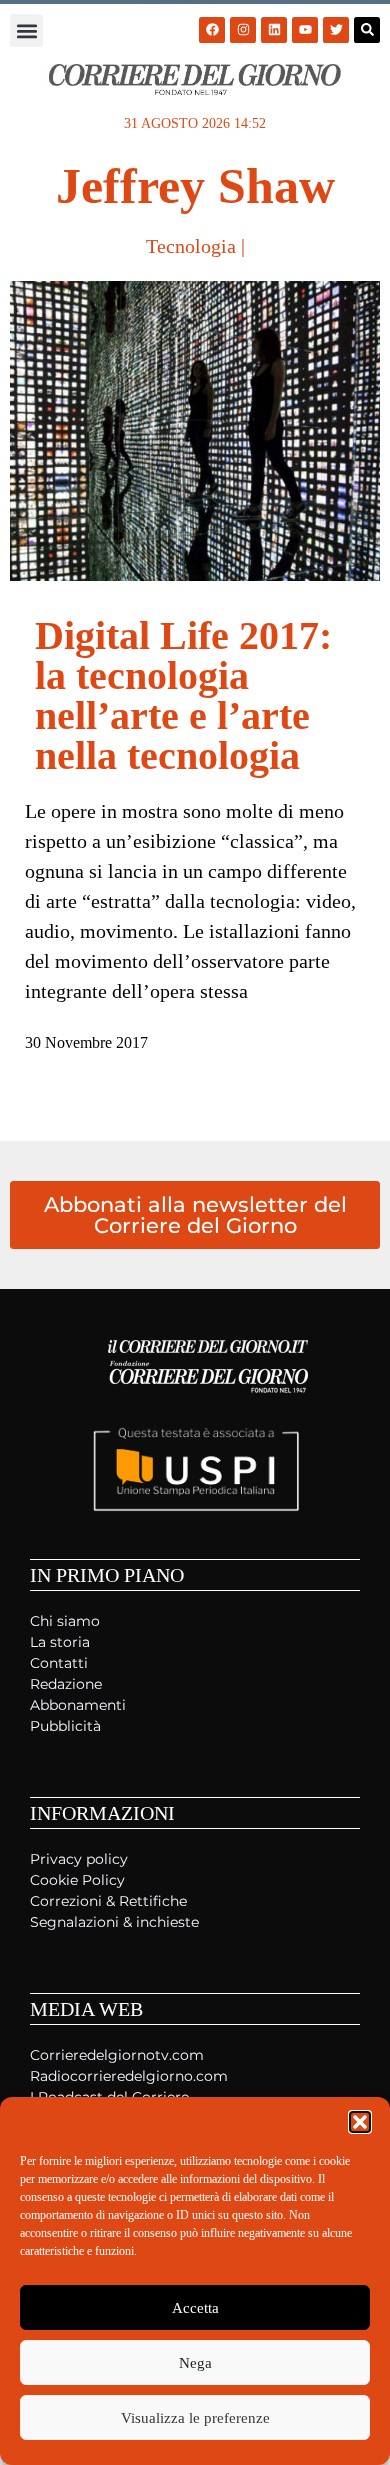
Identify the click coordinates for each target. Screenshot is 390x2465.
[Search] (367, 30)
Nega (195, 2363)
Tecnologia (191, 246)
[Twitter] (336, 30)
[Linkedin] (274, 30)
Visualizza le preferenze (195, 2418)
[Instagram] (243, 30)
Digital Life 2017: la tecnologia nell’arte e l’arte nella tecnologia (183, 695)
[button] (360, 2122)
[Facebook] (212, 30)
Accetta (195, 2308)
